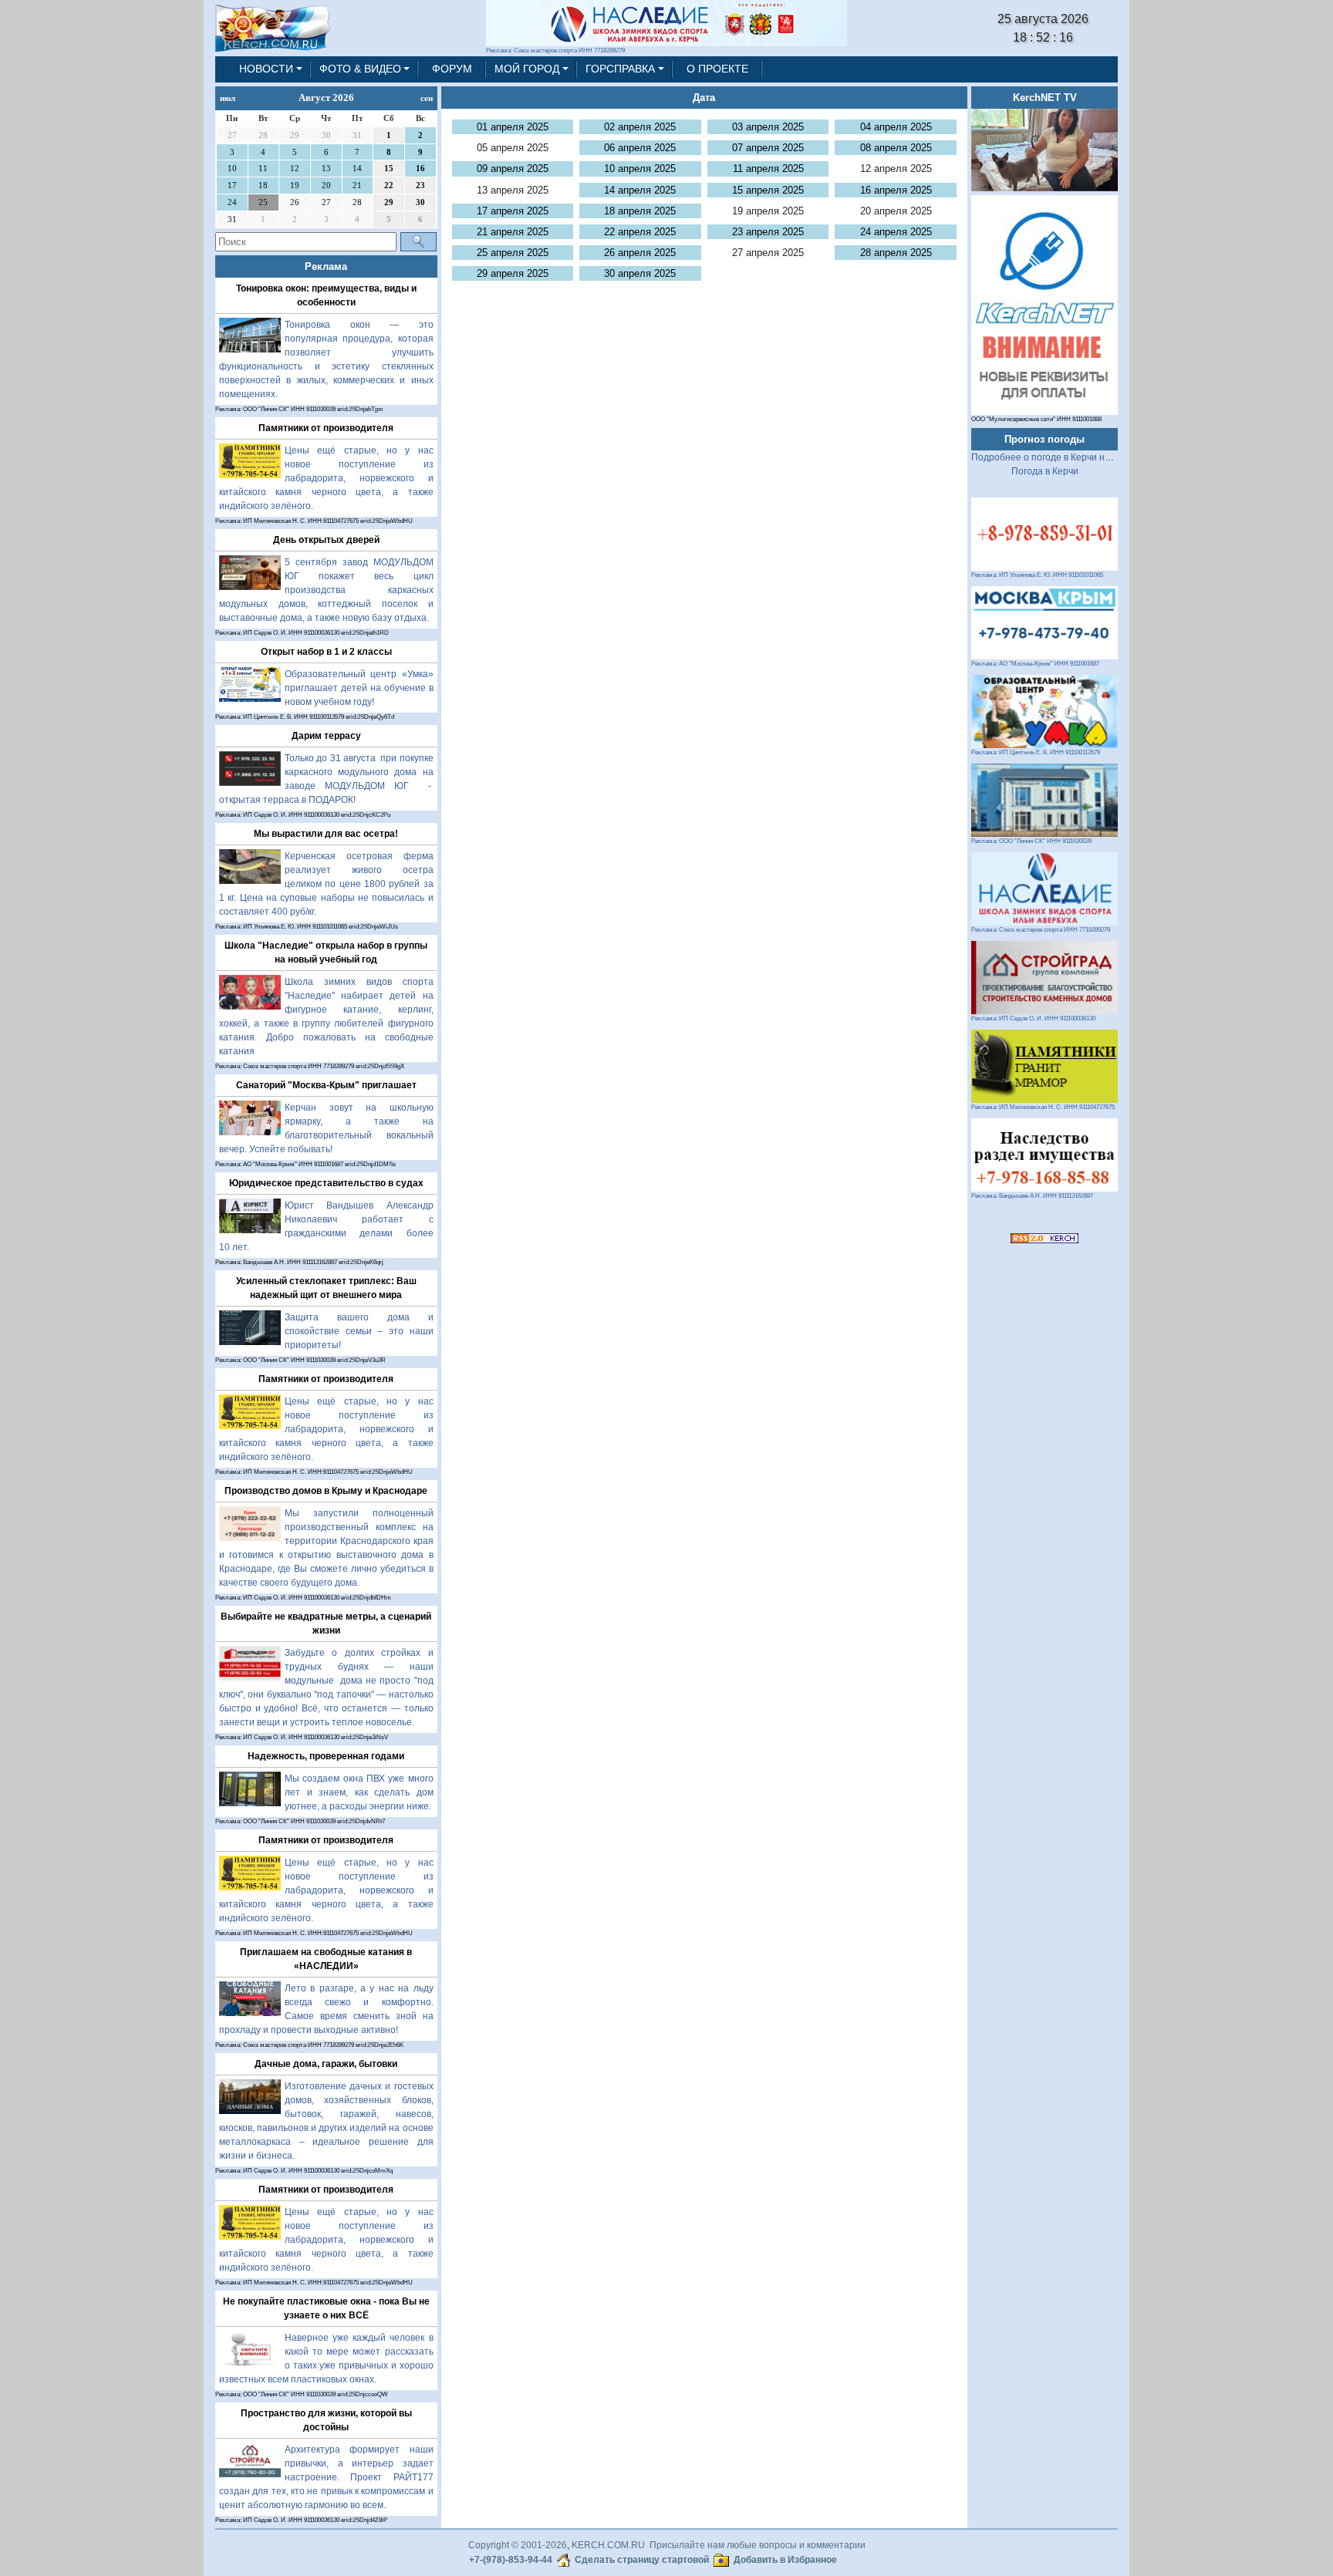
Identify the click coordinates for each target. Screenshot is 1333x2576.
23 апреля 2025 (768, 232)
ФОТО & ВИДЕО (360, 69)
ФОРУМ (452, 69)
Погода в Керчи (1045, 471)
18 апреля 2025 (640, 211)
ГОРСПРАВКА (620, 69)
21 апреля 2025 (513, 232)
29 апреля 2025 (513, 273)
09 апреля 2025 (513, 169)
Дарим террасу (326, 736)
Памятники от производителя (326, 428)
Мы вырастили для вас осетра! (326, 834)
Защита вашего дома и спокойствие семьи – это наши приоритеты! (359, 1331)
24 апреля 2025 (896, 232)
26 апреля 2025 (640, 253)
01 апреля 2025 (513, 127)
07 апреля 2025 (768, 148)
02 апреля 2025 (640, 127)
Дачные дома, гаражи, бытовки (326, 2064)
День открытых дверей (326, 540)
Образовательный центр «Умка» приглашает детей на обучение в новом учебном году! (359, 688)
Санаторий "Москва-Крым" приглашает (326, 1085)
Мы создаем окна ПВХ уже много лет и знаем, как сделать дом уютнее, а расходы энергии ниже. (359, 1792)
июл (228, 98)
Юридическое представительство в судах (326, 1183)
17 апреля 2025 (513, 211)
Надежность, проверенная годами (326, 1756)
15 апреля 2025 (768, 190)
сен (427, 98)
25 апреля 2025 (513, 253)
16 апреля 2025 (896, 190)
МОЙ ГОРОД (527, 69)
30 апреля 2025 (640, 273)
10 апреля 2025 (640, 169)
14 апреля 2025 (640, 190)
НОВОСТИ (266, 69)
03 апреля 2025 (768, 127)
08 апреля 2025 (896, 148)
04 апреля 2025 (896, 127)
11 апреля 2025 (768, 169)
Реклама (326, 266)
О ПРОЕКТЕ (717, 69)
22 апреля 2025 (640, 232)
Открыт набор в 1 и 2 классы (326, 652)
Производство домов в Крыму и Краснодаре (326, 1491)
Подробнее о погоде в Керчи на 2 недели (1062, 457)
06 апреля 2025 (640, 148)
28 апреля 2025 (896, 253)
